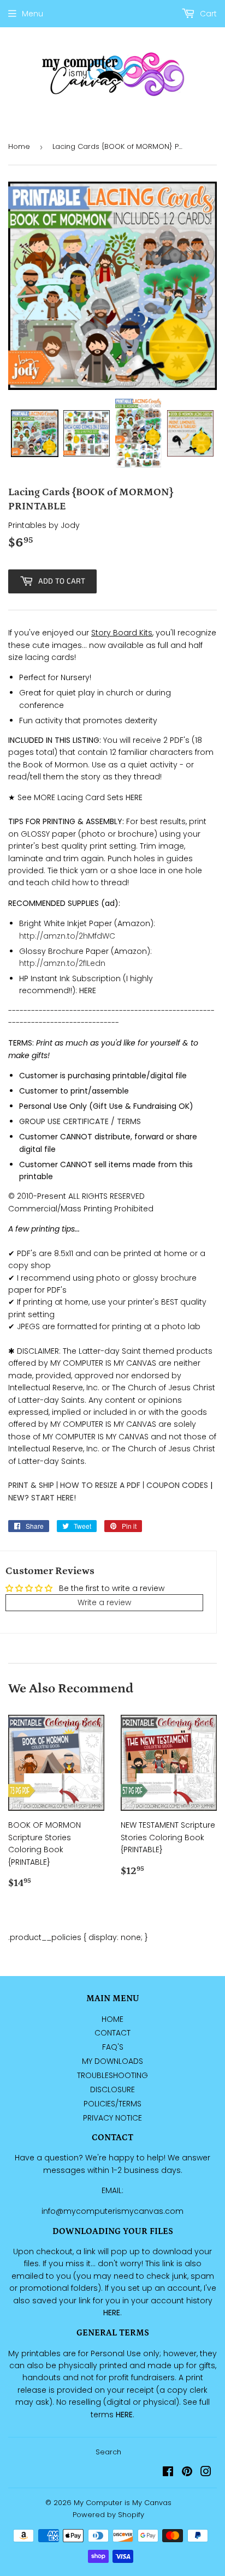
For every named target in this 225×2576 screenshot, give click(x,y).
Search (108, 2452)
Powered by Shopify (108, 2515)
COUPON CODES (177, 1485)
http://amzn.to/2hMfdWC (67, 936)
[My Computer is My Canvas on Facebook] (168, 2473)
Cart (207, 14)
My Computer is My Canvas (123, 2503)
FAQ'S (113, 2047)
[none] (35, 433)
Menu (32, 14)
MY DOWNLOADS (112, 2061)
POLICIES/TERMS (112, 2104)
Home (19, 146)
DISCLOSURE (112, 2089)
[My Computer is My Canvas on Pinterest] (187, 2473)
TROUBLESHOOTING (112, 2075)
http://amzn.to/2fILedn (62, 963)
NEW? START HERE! (42, 1498)
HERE (88, 990)
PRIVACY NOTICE (112, 2118)
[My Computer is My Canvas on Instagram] (206, 2473)
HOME (112, 2019)
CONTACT (112, 2033)
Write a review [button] (104, 1602)
